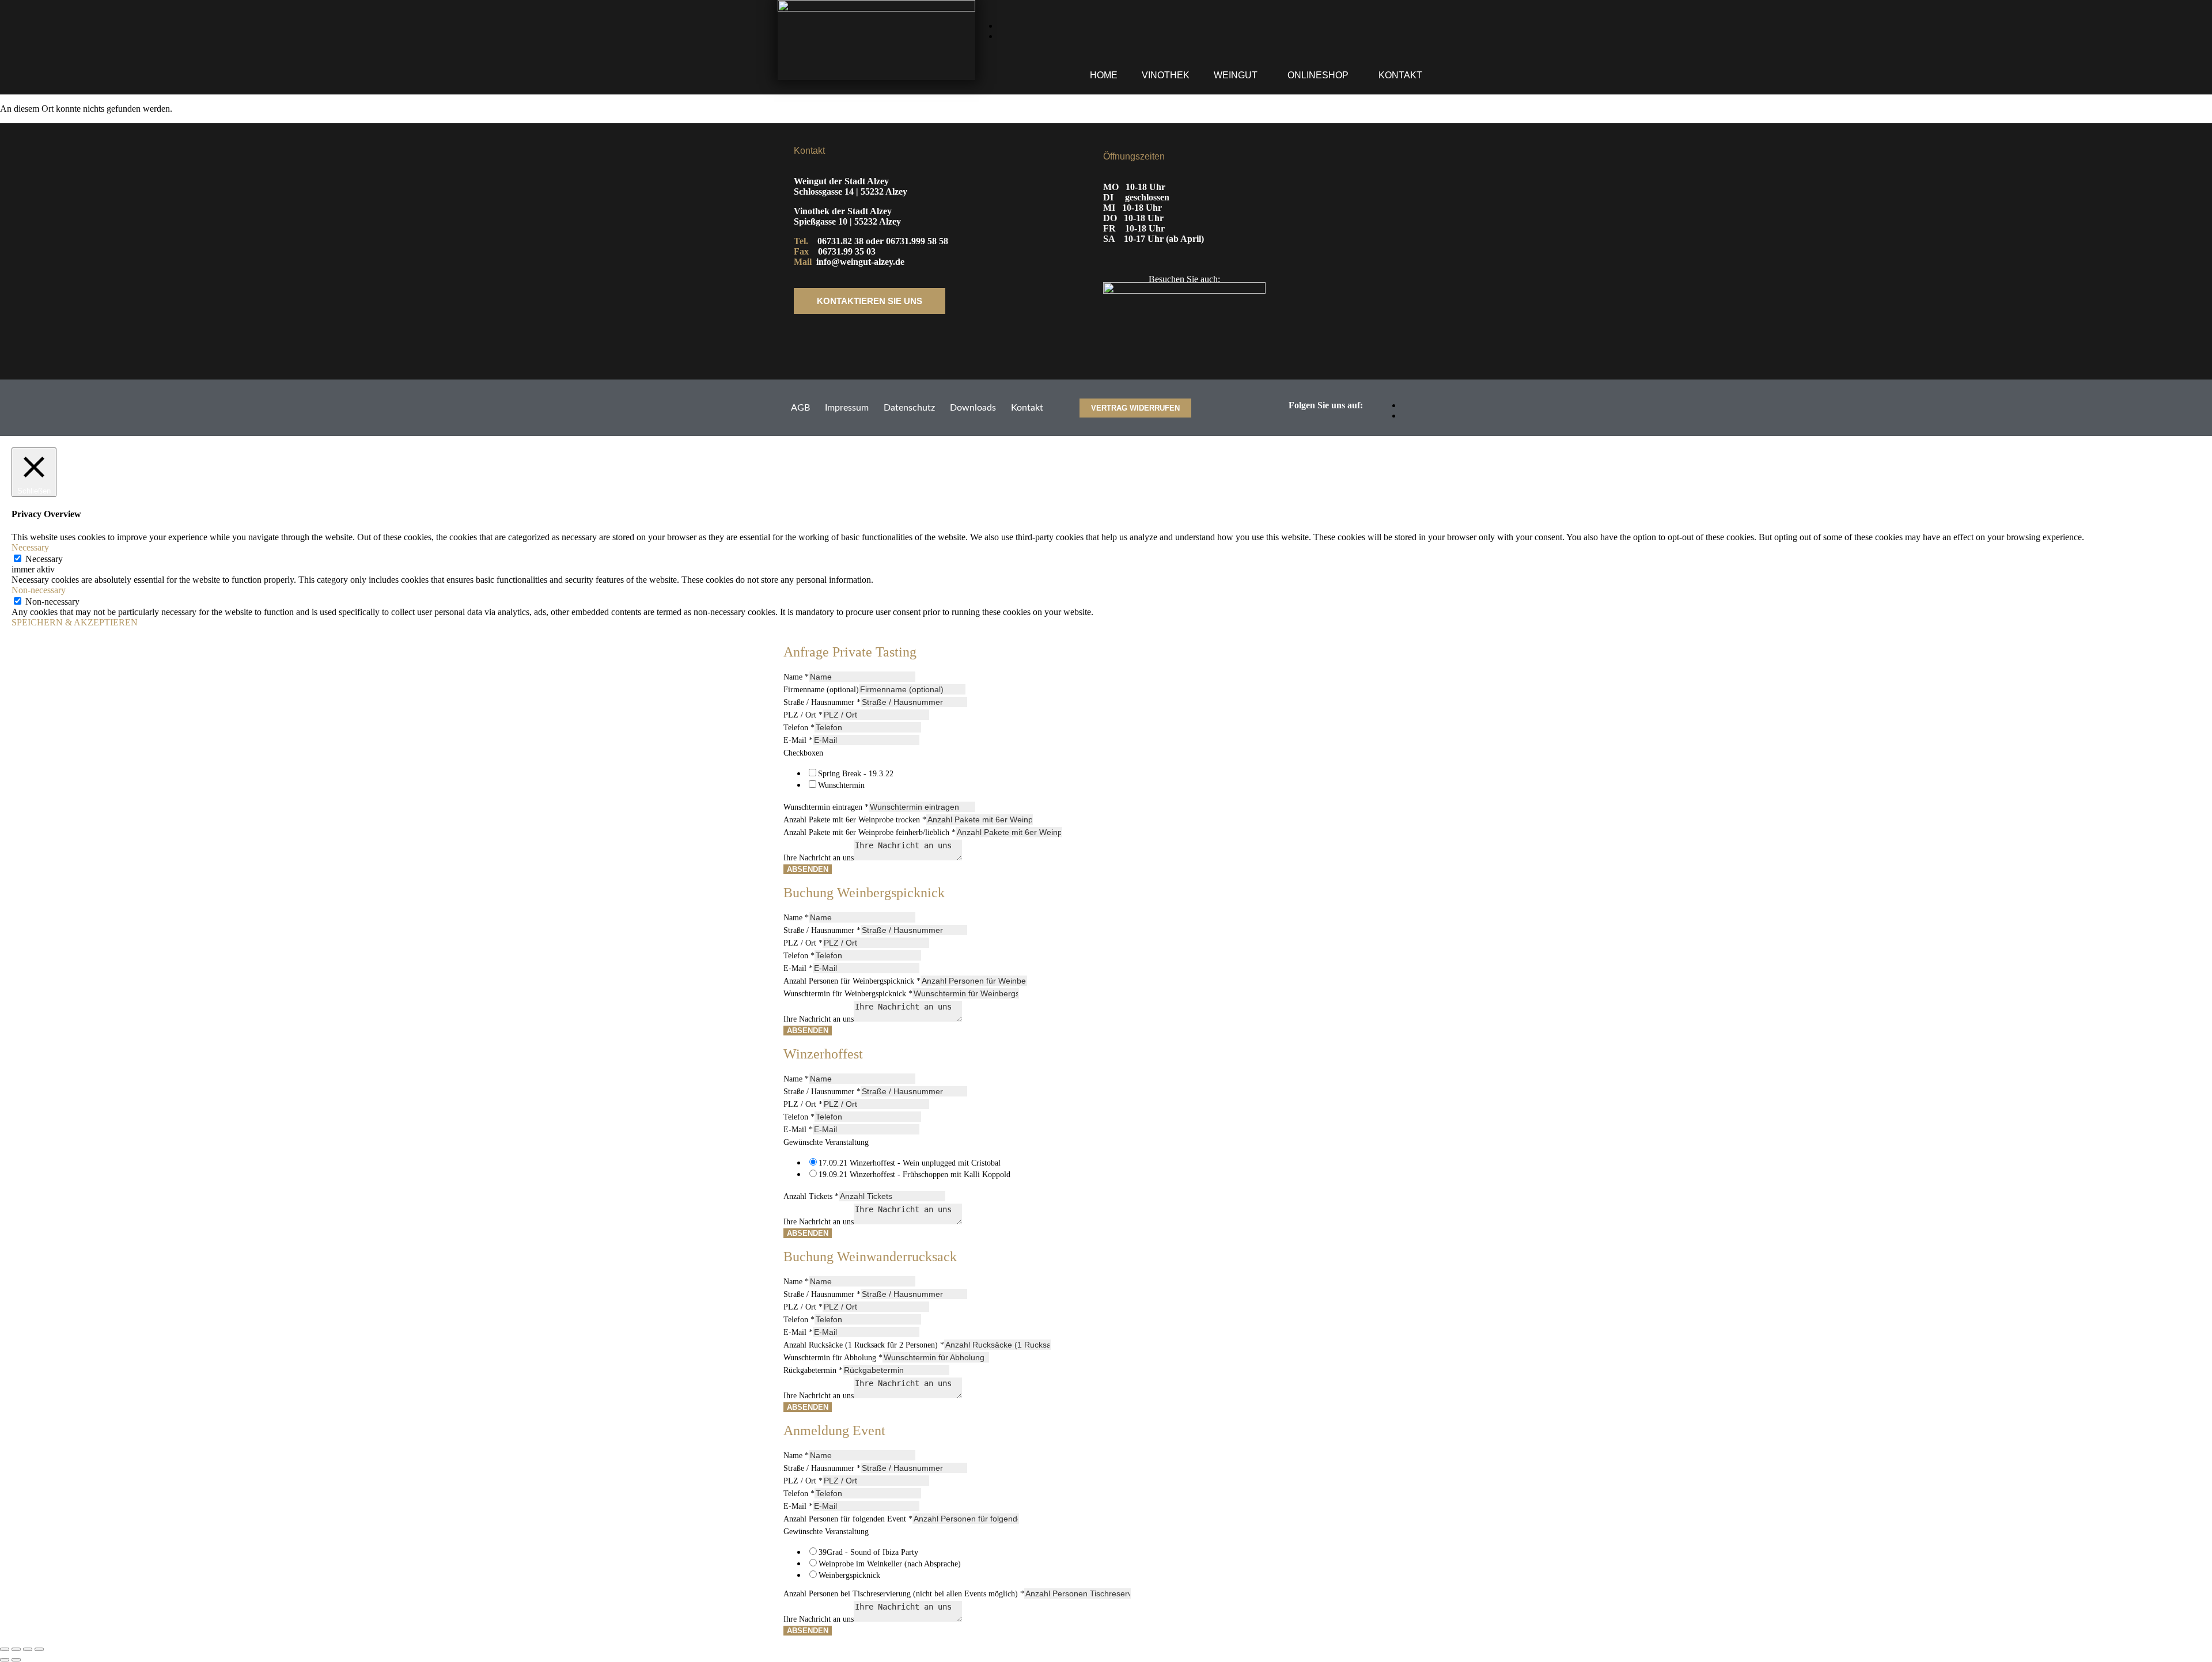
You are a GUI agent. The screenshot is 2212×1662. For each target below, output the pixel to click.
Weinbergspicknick (849, 1575)
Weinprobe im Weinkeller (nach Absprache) (890, 1564)
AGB (800, 408)
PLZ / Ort (803, 715)
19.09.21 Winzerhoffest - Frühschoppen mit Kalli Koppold (914, 1175)
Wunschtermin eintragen (826, 807)
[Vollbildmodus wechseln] (16, 1649)
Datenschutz (909, 408)
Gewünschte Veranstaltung (826, 1142)
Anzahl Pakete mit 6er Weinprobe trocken (855, 820)
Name (796, 677)
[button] (1238, 75)
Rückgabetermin (813, 1370)
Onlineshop (1318, 75)
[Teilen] (28, 1649)
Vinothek (1166, 75)
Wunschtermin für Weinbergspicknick (848, 994)
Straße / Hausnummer (822, 702)
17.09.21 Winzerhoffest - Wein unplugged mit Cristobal (910, 1163)
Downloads (973, 408)
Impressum (847, 408)
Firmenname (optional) (821, 690)
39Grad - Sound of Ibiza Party (868, 1552)
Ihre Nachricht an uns (819, 858)
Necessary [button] (30, 547)
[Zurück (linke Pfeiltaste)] (5, 1660)
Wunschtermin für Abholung (833, 1358)
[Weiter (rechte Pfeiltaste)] (16, 1660)
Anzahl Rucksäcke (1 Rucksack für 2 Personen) (864, 1345)
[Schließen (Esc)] (39, 1649)
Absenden (808, 869)
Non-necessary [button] (39, 590)
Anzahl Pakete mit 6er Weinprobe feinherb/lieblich (870, 832)
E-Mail (798, 740)
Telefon (799, 728)
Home (1104, 75)
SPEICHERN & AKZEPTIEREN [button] (75, 622)
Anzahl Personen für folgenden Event (848, 1519)
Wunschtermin (841, 785)
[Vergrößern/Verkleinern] (5, 1649)
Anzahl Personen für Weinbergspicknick (852, 981)
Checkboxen (803, 753)
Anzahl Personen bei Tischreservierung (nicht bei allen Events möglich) (904, 1594)
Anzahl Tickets (811, 1196)
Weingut (1236, 75)
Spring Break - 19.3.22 (856, 774)
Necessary (44, 559)
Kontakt (1400, 75)
